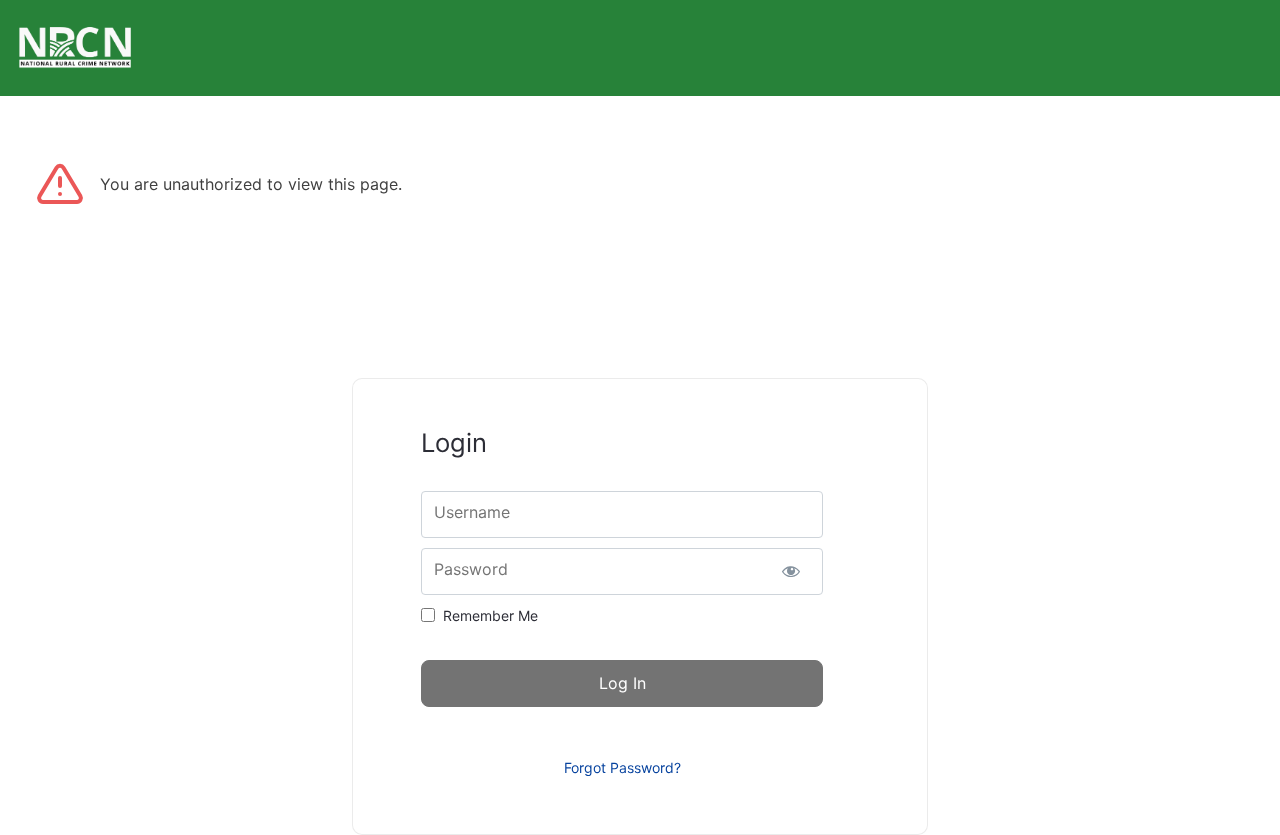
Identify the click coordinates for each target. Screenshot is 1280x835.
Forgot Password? (622, 767)
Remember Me (490, 615)
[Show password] (790, 571)
